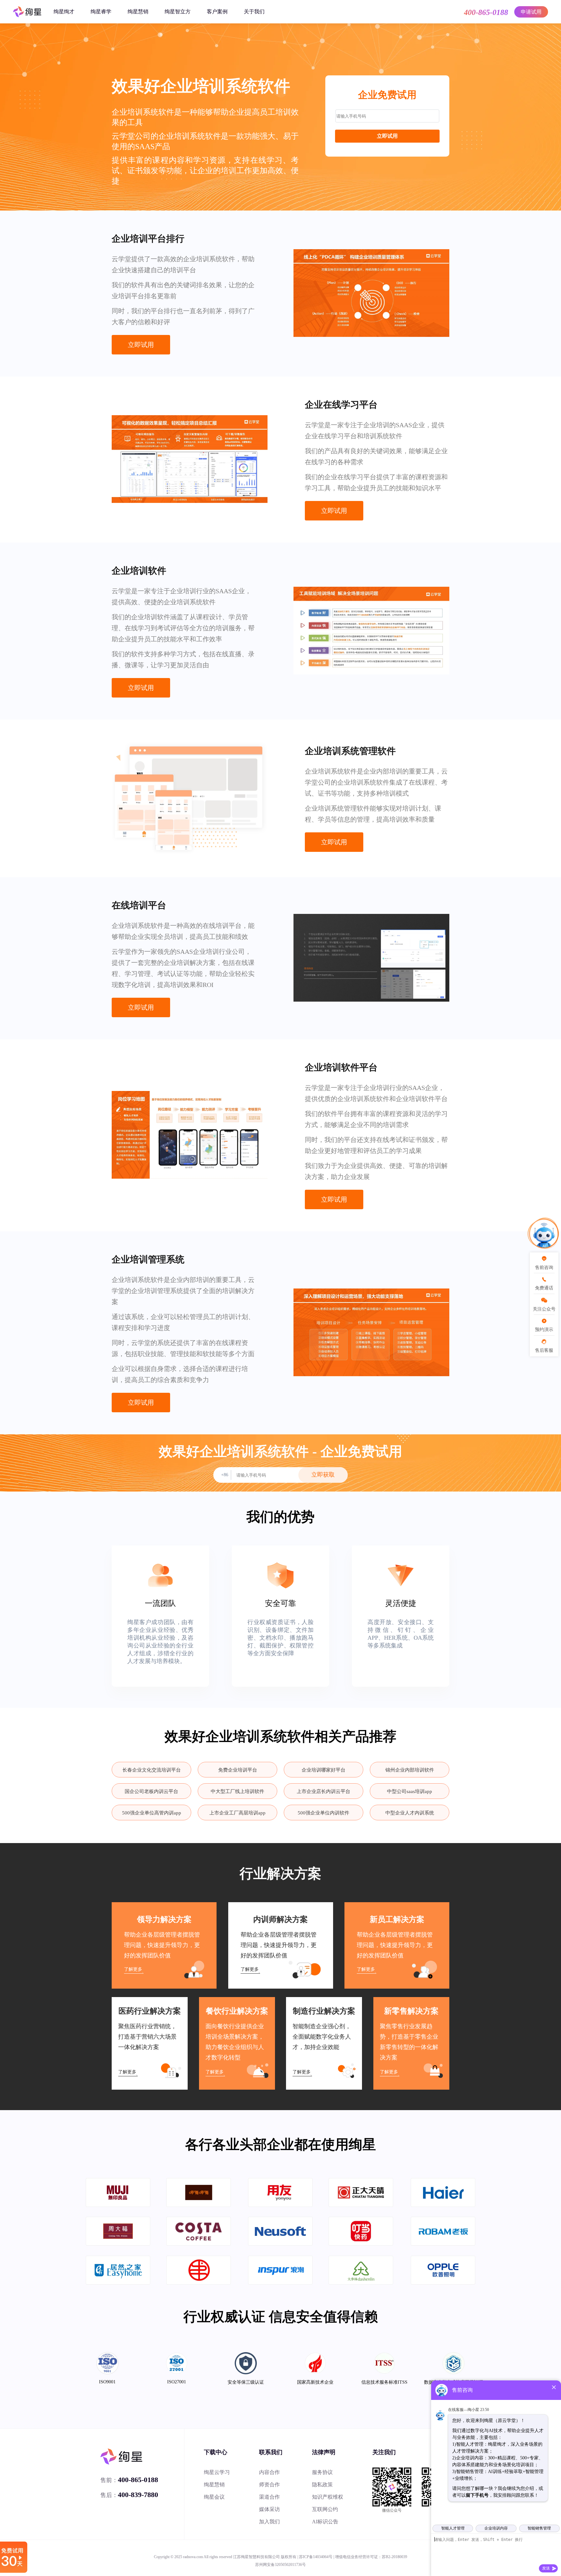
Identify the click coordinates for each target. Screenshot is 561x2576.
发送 (546, 2568)
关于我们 (254, 12)
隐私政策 (322, 2485)
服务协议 (322, 2472)
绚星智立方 (178, 12)
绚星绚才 (64, 12)
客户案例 (217, 12)
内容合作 (269, 2472)
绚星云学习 (217, 2472)
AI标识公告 (325, 2522)
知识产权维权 (328, 2497)
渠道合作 (269, 2497)
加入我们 (269, 2522)
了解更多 (133, 1969)
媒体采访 (269, 2509)
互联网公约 (325, 2509)
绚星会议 (214, 2497)
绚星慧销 (138, 12)
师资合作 (269, 2485)
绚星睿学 (101, 12)
